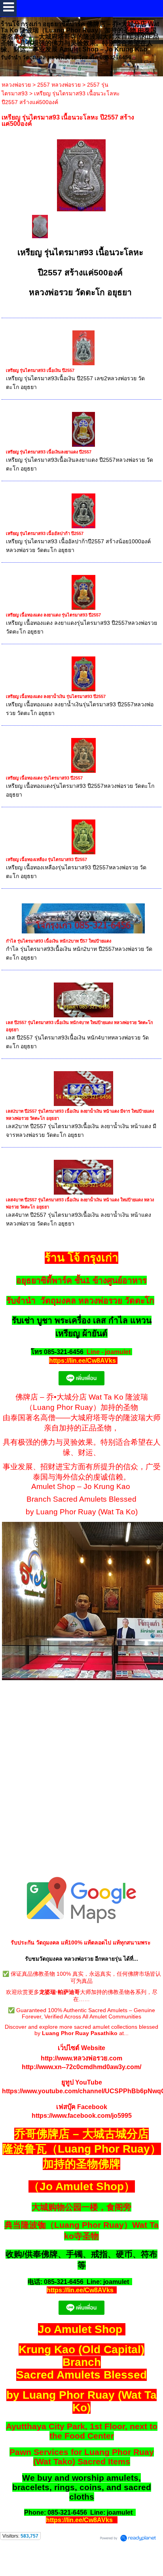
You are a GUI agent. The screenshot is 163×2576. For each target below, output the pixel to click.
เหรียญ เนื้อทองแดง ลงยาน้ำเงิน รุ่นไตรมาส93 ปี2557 (56, 696)
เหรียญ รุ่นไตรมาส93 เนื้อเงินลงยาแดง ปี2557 (49, 452)
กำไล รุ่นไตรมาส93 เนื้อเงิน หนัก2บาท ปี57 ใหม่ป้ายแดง (59, 941)
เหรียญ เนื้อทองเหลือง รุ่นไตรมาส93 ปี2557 (46, 859)
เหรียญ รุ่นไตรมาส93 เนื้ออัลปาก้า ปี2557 (45, 533)
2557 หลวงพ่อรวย (59, 85)
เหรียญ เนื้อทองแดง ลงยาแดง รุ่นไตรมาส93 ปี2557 (53, 615)
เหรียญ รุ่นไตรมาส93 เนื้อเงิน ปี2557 (40, 370)
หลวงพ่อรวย (16, 85)
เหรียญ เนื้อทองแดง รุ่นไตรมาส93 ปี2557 (44, 778)
